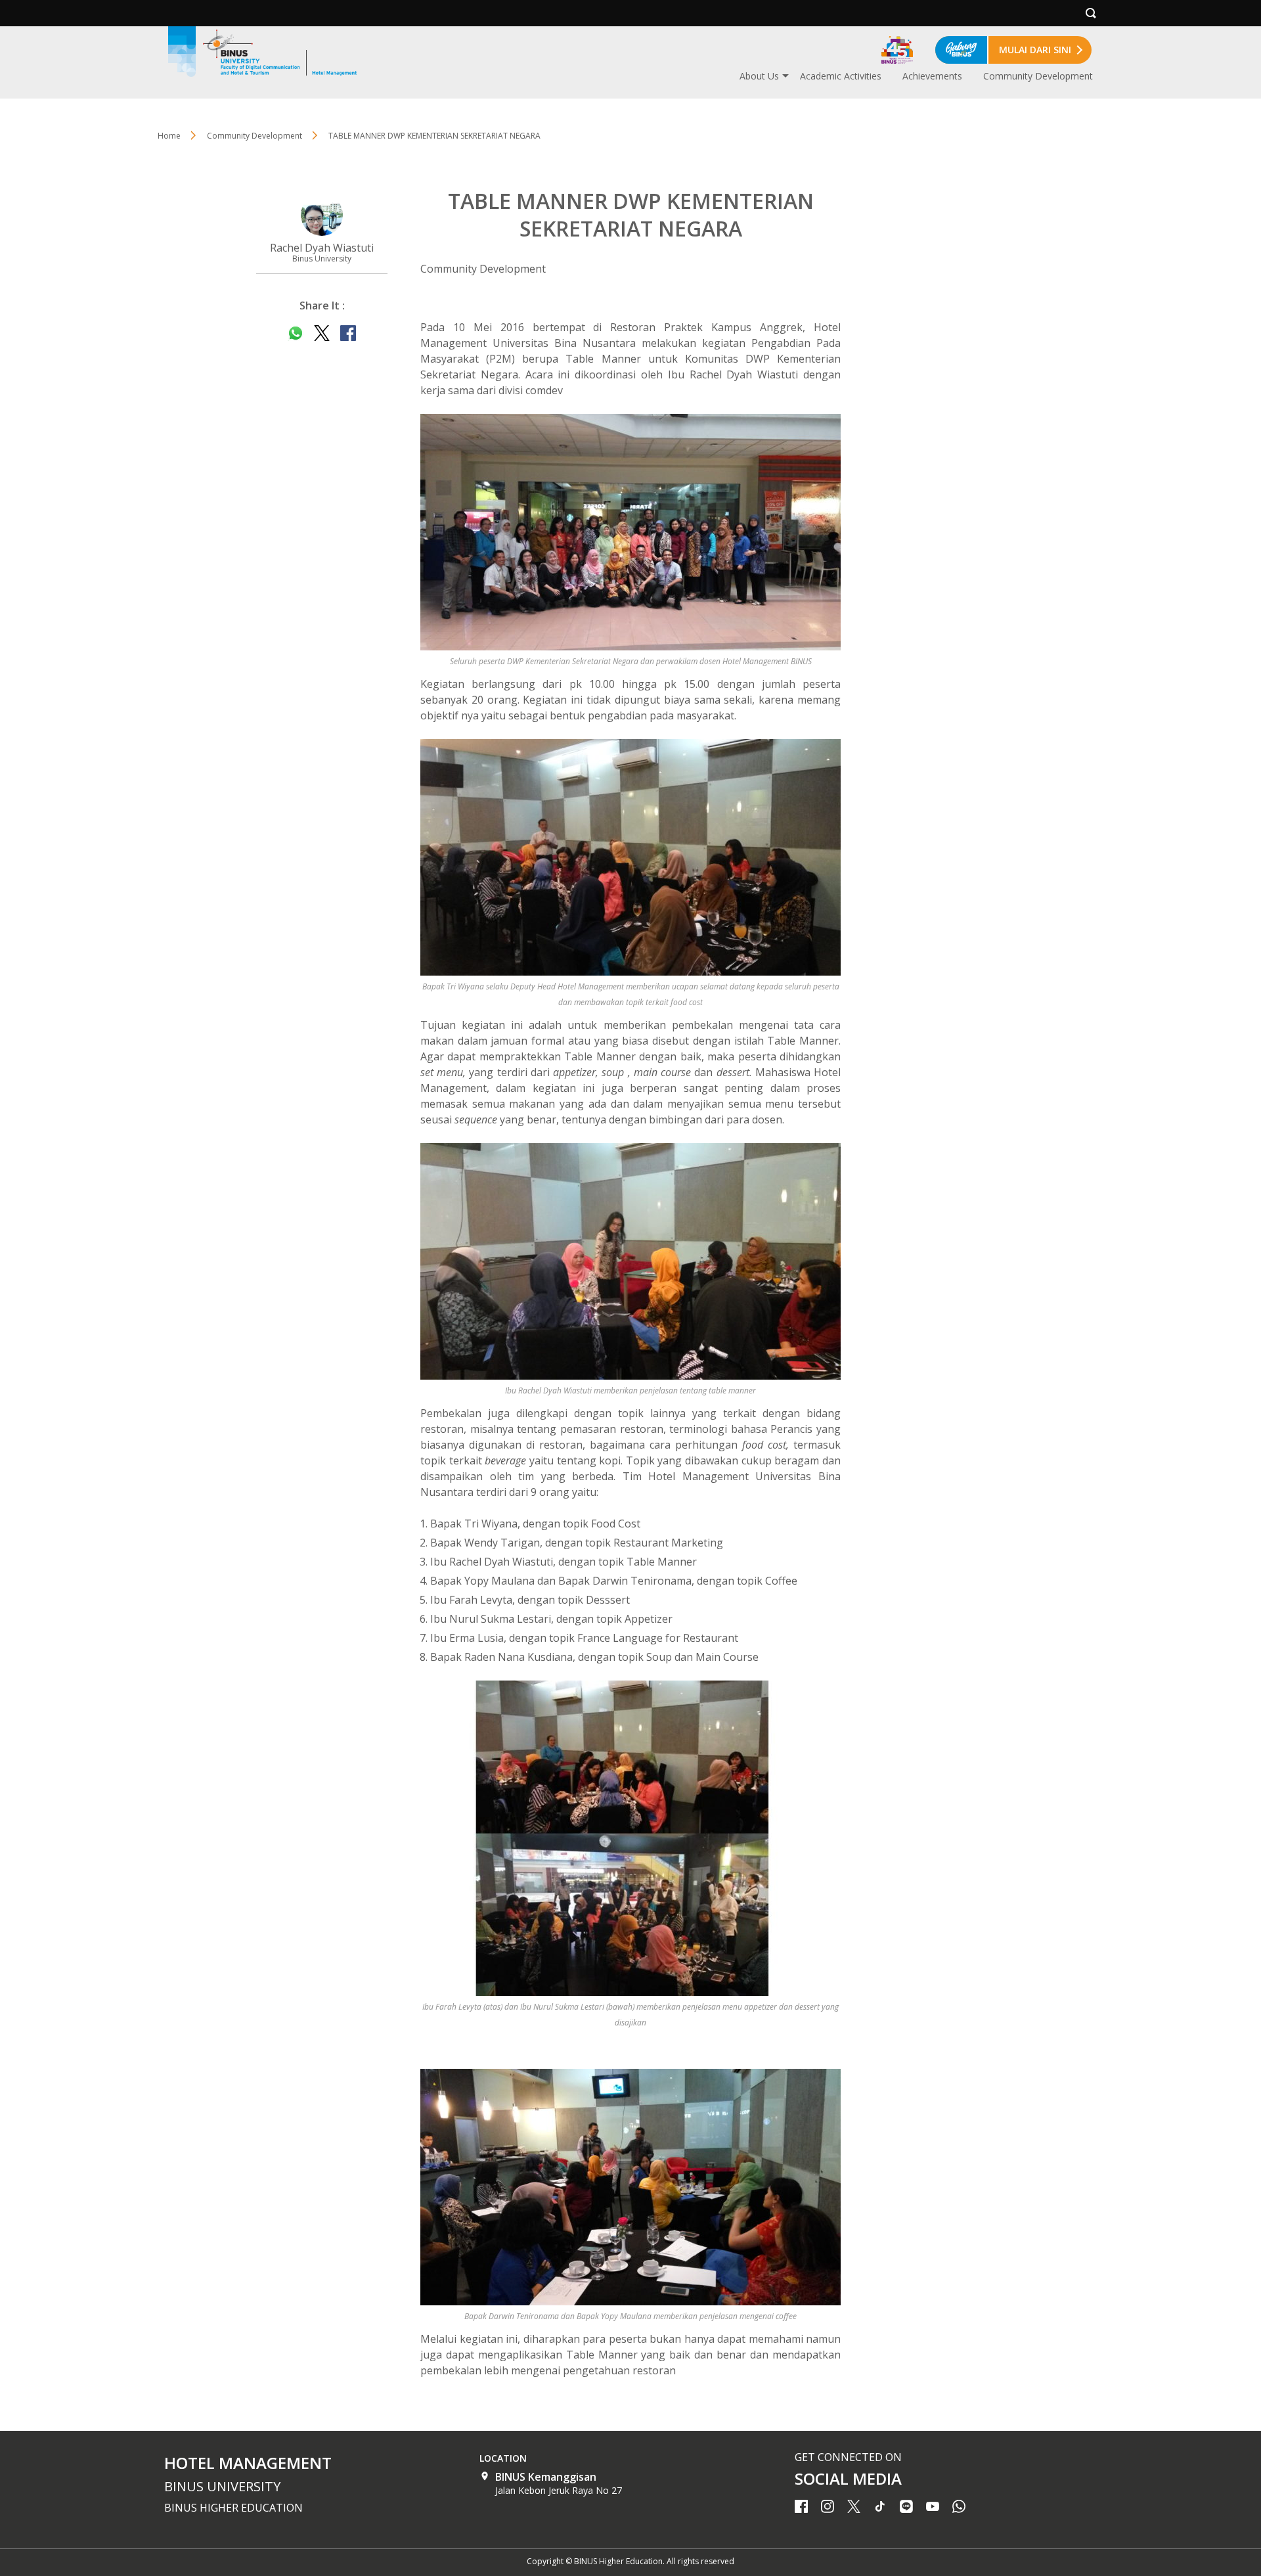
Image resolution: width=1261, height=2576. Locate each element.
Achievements (932, 76)
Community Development (1038, 76)
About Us (759, 76)
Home (169, 136)
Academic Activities (841, 76)
